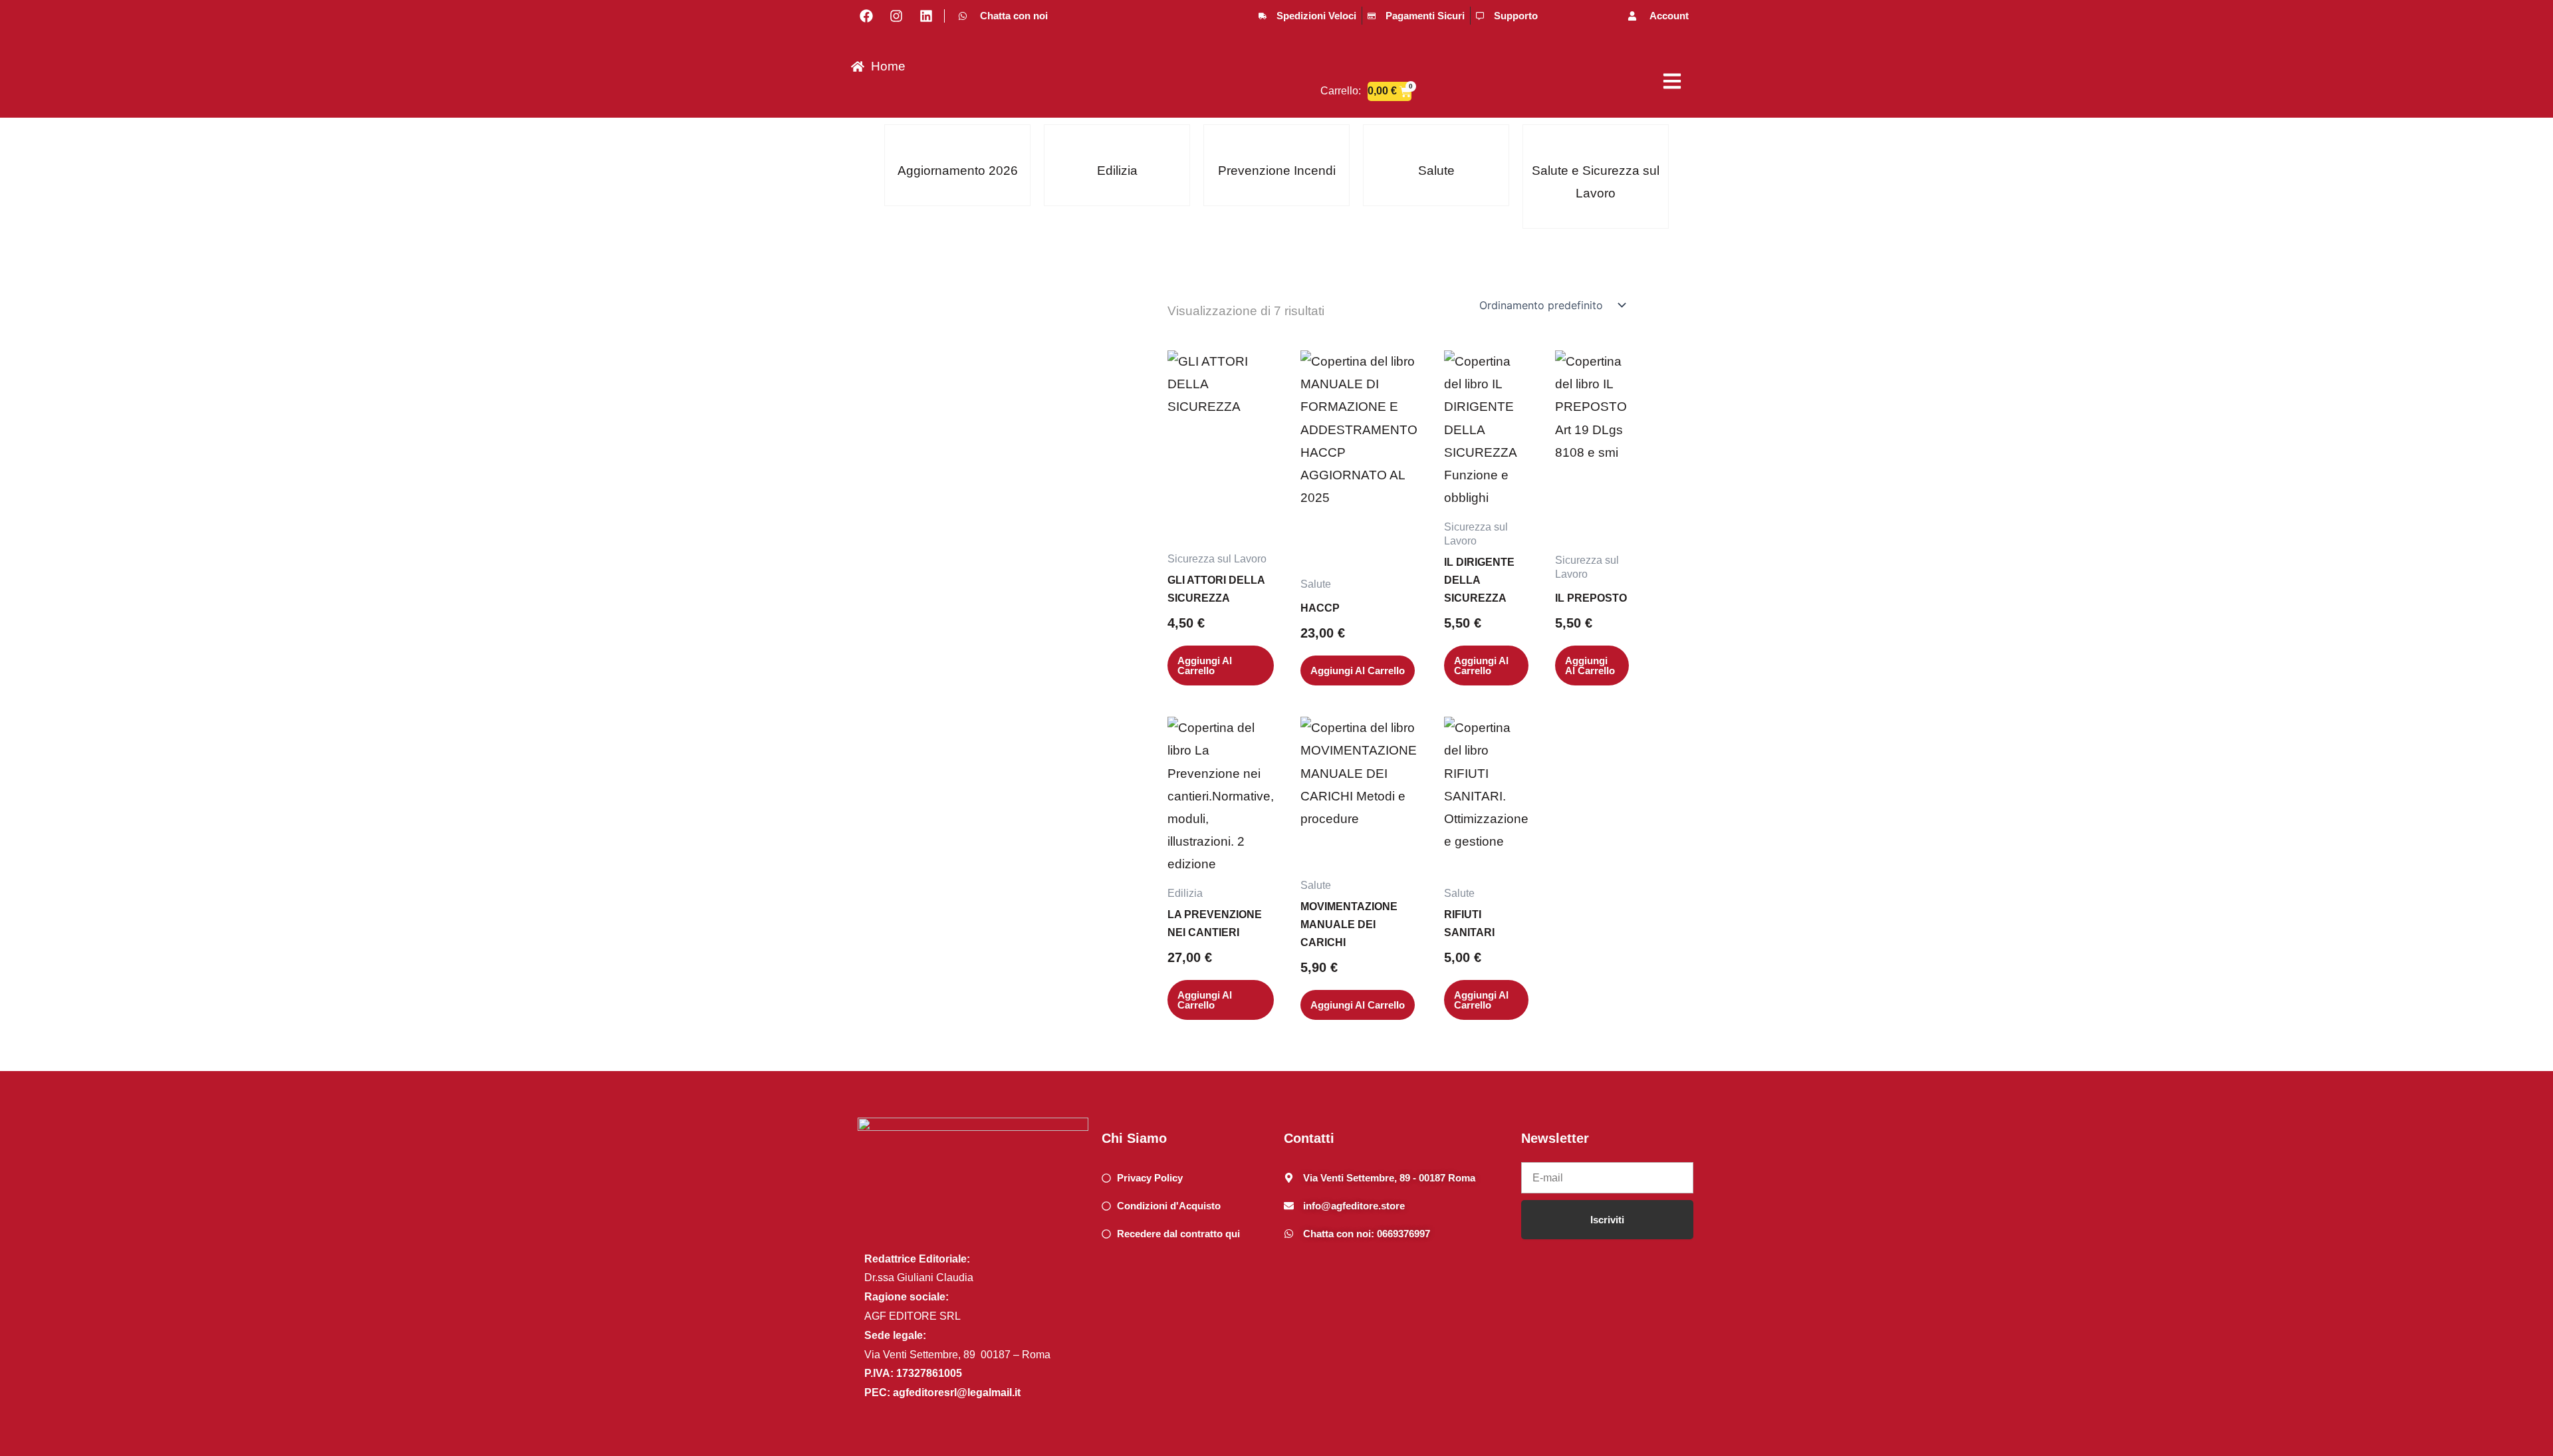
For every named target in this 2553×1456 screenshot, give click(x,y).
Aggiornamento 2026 (958, 171)
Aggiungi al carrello (1205, 666)
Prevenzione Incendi (1277, 171)
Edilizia (1117, 171)
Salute (1436, 171)
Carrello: (1341, 91)
